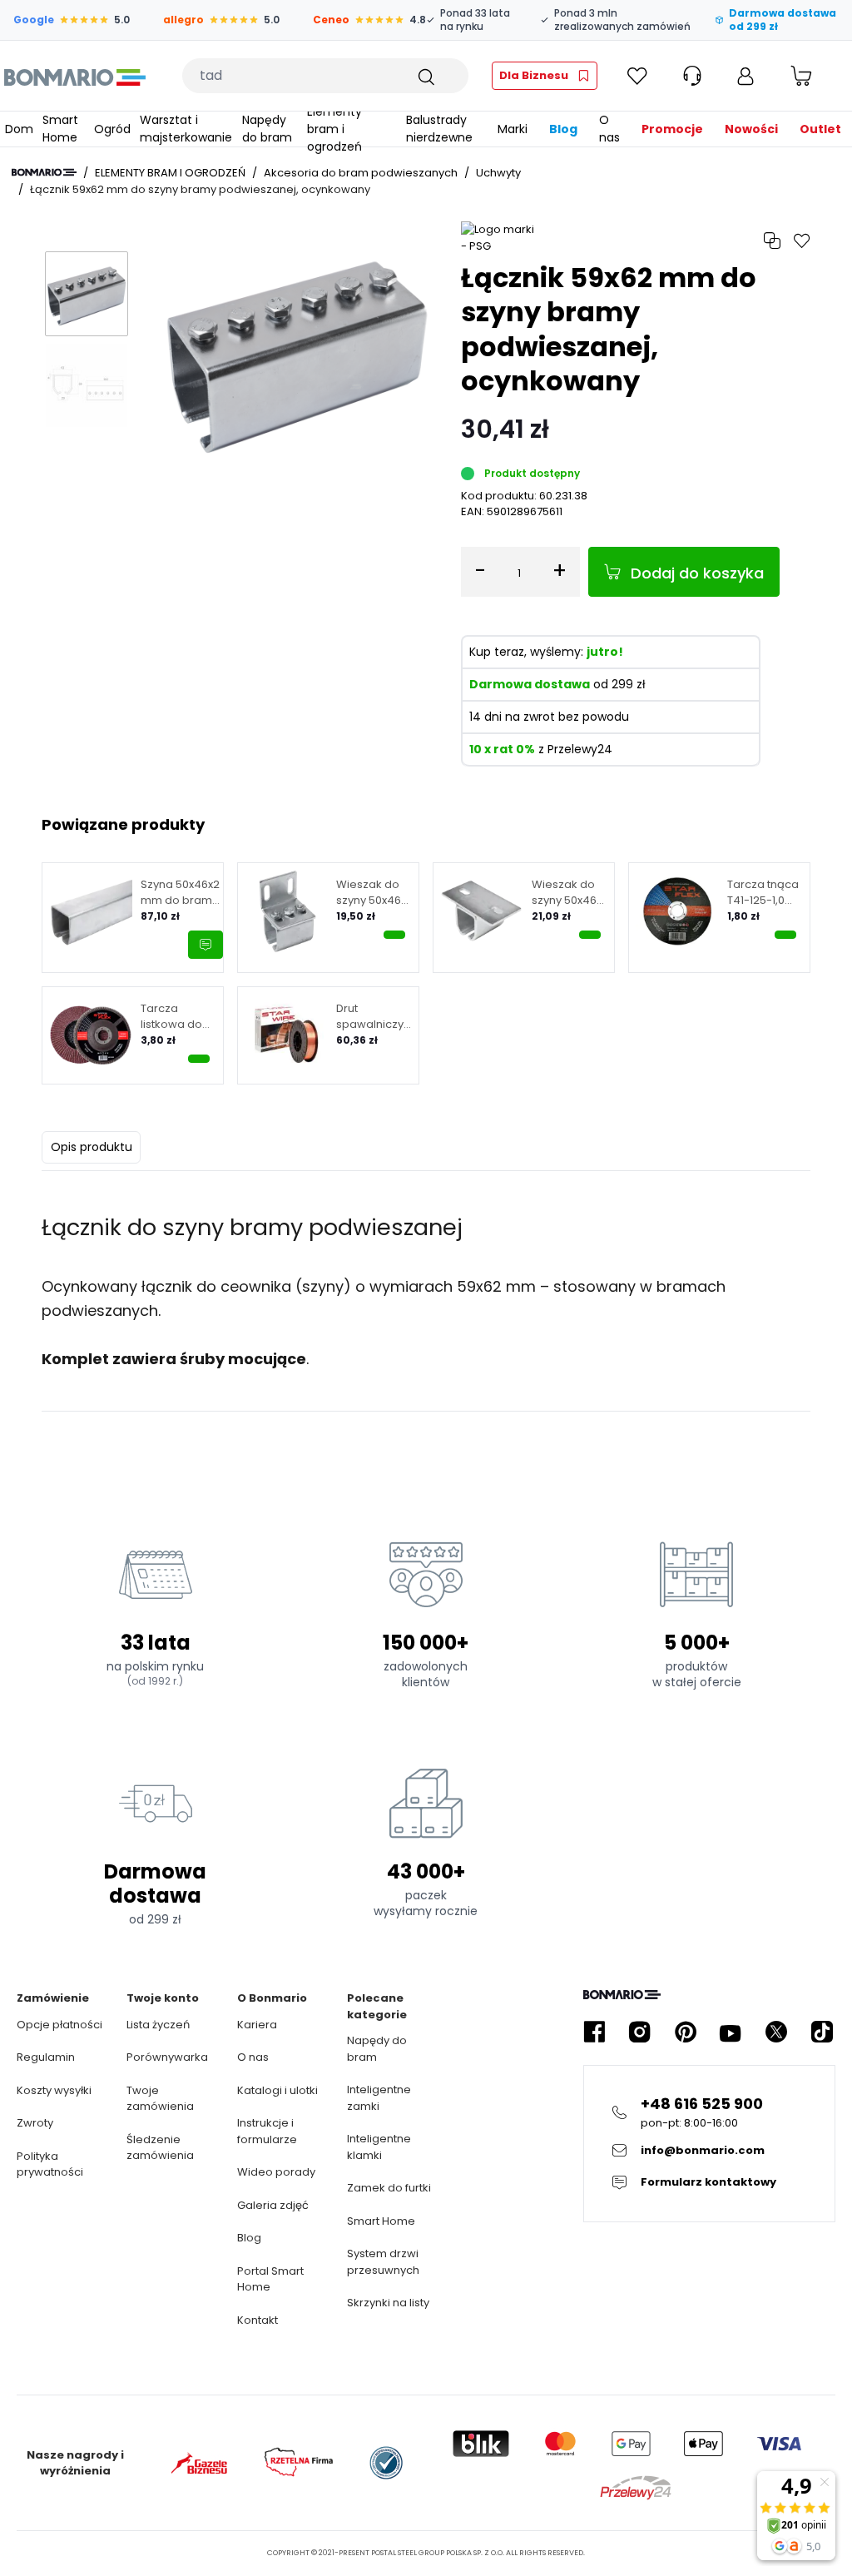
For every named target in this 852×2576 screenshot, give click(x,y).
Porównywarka (167, 2057)
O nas (253, 2057)
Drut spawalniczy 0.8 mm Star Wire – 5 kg (370, 1017)
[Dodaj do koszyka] (394, 935)
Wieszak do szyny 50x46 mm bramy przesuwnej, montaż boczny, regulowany (369, 893)
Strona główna (44, 172)
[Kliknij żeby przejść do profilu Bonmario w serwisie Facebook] (594, 2032)
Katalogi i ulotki (277, 2090)
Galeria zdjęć (273, 2205)
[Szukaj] (425, 76)
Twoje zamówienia (160, 2099)
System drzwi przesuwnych (383, 2262)
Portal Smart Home (270, 2279)
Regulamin (46, 2057)
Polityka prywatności (50, 2164)
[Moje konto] (745, 76)
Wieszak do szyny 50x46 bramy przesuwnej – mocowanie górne (568, 893)
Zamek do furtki (389, 2188)
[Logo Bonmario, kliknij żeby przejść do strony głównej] (74, 76)
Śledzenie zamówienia (160, 2148)
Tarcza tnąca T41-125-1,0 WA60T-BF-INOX (763, 893)
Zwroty (35, 2123)
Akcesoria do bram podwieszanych (361, 173)
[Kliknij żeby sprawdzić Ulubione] (637, 76)
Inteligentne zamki (379, 2098)
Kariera (257, 2025)
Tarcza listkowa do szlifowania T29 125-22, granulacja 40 (178, 1017)
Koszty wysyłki (54, 2090)
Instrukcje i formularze (267, 2131)
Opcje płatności (59, 2025)
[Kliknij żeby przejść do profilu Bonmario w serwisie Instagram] (640, 2032)
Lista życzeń (158, 2025)
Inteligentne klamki (379, 2147)
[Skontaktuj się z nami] (206, 945)
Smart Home (381, 2221)
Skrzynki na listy (388, 2303)
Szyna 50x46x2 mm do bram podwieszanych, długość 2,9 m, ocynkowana (185, 893)
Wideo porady (276, 2172)
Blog (249, 2238)
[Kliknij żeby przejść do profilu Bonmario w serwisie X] (776, 2032)
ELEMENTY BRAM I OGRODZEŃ (170, 173)
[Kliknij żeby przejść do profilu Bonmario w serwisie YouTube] (731, 2032)
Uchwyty (498, 173)
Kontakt (258, 2320)
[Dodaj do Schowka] (802, 241)
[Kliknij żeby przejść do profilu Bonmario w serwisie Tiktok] (822, 2032)
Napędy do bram (377, 2049)
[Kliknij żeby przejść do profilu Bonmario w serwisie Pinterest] (686, 2032)
